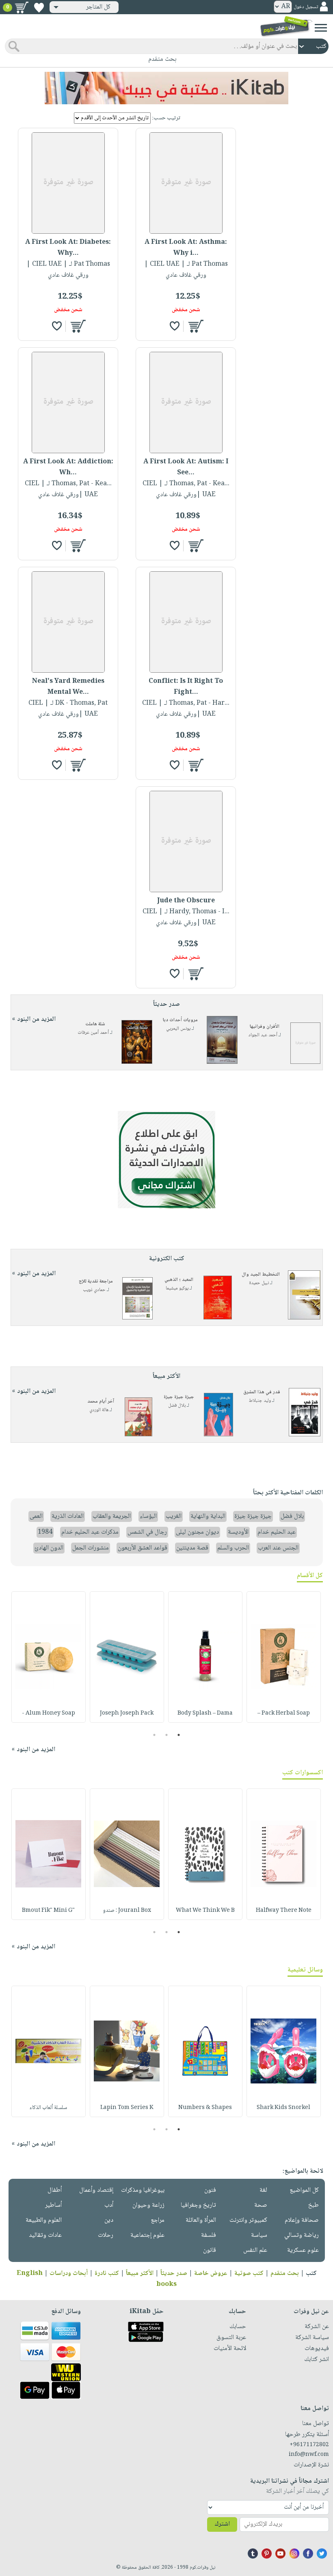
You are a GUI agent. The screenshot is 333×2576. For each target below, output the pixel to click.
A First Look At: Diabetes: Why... (68, 248)
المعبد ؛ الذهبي (179, 1280)
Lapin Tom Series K (127, 2108)
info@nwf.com (309, 2455)
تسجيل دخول (306, 7)
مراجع (158, 2220)
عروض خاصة (211, 2274)
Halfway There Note (284, 1911)
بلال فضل (177, 1406)
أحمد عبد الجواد (263, 1035)
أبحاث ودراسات (69, 2274)
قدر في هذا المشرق (262, 1392)
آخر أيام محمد (101, 1402)
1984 (45, 1532)
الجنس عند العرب (278, 1548)
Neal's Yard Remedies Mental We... (68, 687)
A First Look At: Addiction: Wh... (68, 467)
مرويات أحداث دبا (180, 1020)
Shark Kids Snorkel (283, 2108)
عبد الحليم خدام (277, 1532)
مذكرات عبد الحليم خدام (90, 1532)
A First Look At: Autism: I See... (186, 467)
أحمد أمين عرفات (93, 1033)
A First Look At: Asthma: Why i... (186, 248)
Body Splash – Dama (205, 1713)
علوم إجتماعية (147, 2235)
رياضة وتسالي (302, 2235)
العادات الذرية (68, 1516)
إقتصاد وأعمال (96, 2190)
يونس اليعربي (178, 1029)
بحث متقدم (285, 2274)
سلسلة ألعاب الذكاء (48, 2108)
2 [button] (167, 1735)
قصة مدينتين (192, 1548)
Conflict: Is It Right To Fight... (186, 687)
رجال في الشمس (147, 1532)
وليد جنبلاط (260, 1401)
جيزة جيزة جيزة (179, 1397)
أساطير (53, 2205)
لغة (263, 2190)
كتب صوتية (249, 2274)
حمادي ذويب (94, 1290)
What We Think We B (205, 1911)
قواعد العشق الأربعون (143, 1548)
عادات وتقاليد (45, 2235)
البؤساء (148, 1516)
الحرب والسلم (233, 1548)
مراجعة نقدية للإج (96, 1282)
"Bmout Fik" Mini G (48, 1911)
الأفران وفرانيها (265, 1027)
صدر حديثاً (174, 2274)
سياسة (259, 2235)
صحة (261, 2205)
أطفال (55, 2190)
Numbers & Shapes (205, 2108)
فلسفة (209, 2235)
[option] (284, 1657)
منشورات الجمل (91, 1548)
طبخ (314, 2205)
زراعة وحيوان (148, 2205)
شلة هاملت (95, 1024)
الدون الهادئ (49, 1548)
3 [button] (155, 1735)
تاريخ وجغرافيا (198, 2205)
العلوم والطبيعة (44, 2220)
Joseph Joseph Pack (127, 1713)
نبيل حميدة (259, 1283)
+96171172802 (309, 2445)
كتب (311, 2274)
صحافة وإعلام (302, 2220)
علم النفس (255, 2250)
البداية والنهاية (208, 1516)
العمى (36, 1516)
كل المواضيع (304, 2190)
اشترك (222, 2524)
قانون (210, 2250)
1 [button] (179, 1735)
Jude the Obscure (186, 901)
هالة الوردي (99, 1410)
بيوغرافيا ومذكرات (143, 2190)
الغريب (174, 1516)
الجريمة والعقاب (112, 1516)
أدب (109, 2205)
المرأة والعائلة (201, 2220)
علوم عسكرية (303, 2250)
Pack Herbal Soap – (284, 1713)
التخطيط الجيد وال (261, 1275)
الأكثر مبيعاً (140, 2274)
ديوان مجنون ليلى (197, 1532)
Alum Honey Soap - (49, 1713)
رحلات (106, 2235)
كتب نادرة (107, 2274)
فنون (210, 2190)
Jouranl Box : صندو (127, 1911)
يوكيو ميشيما (177, 1288)
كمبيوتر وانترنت (248, 2220)
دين (109, 2220)
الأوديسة (238, 1532)
